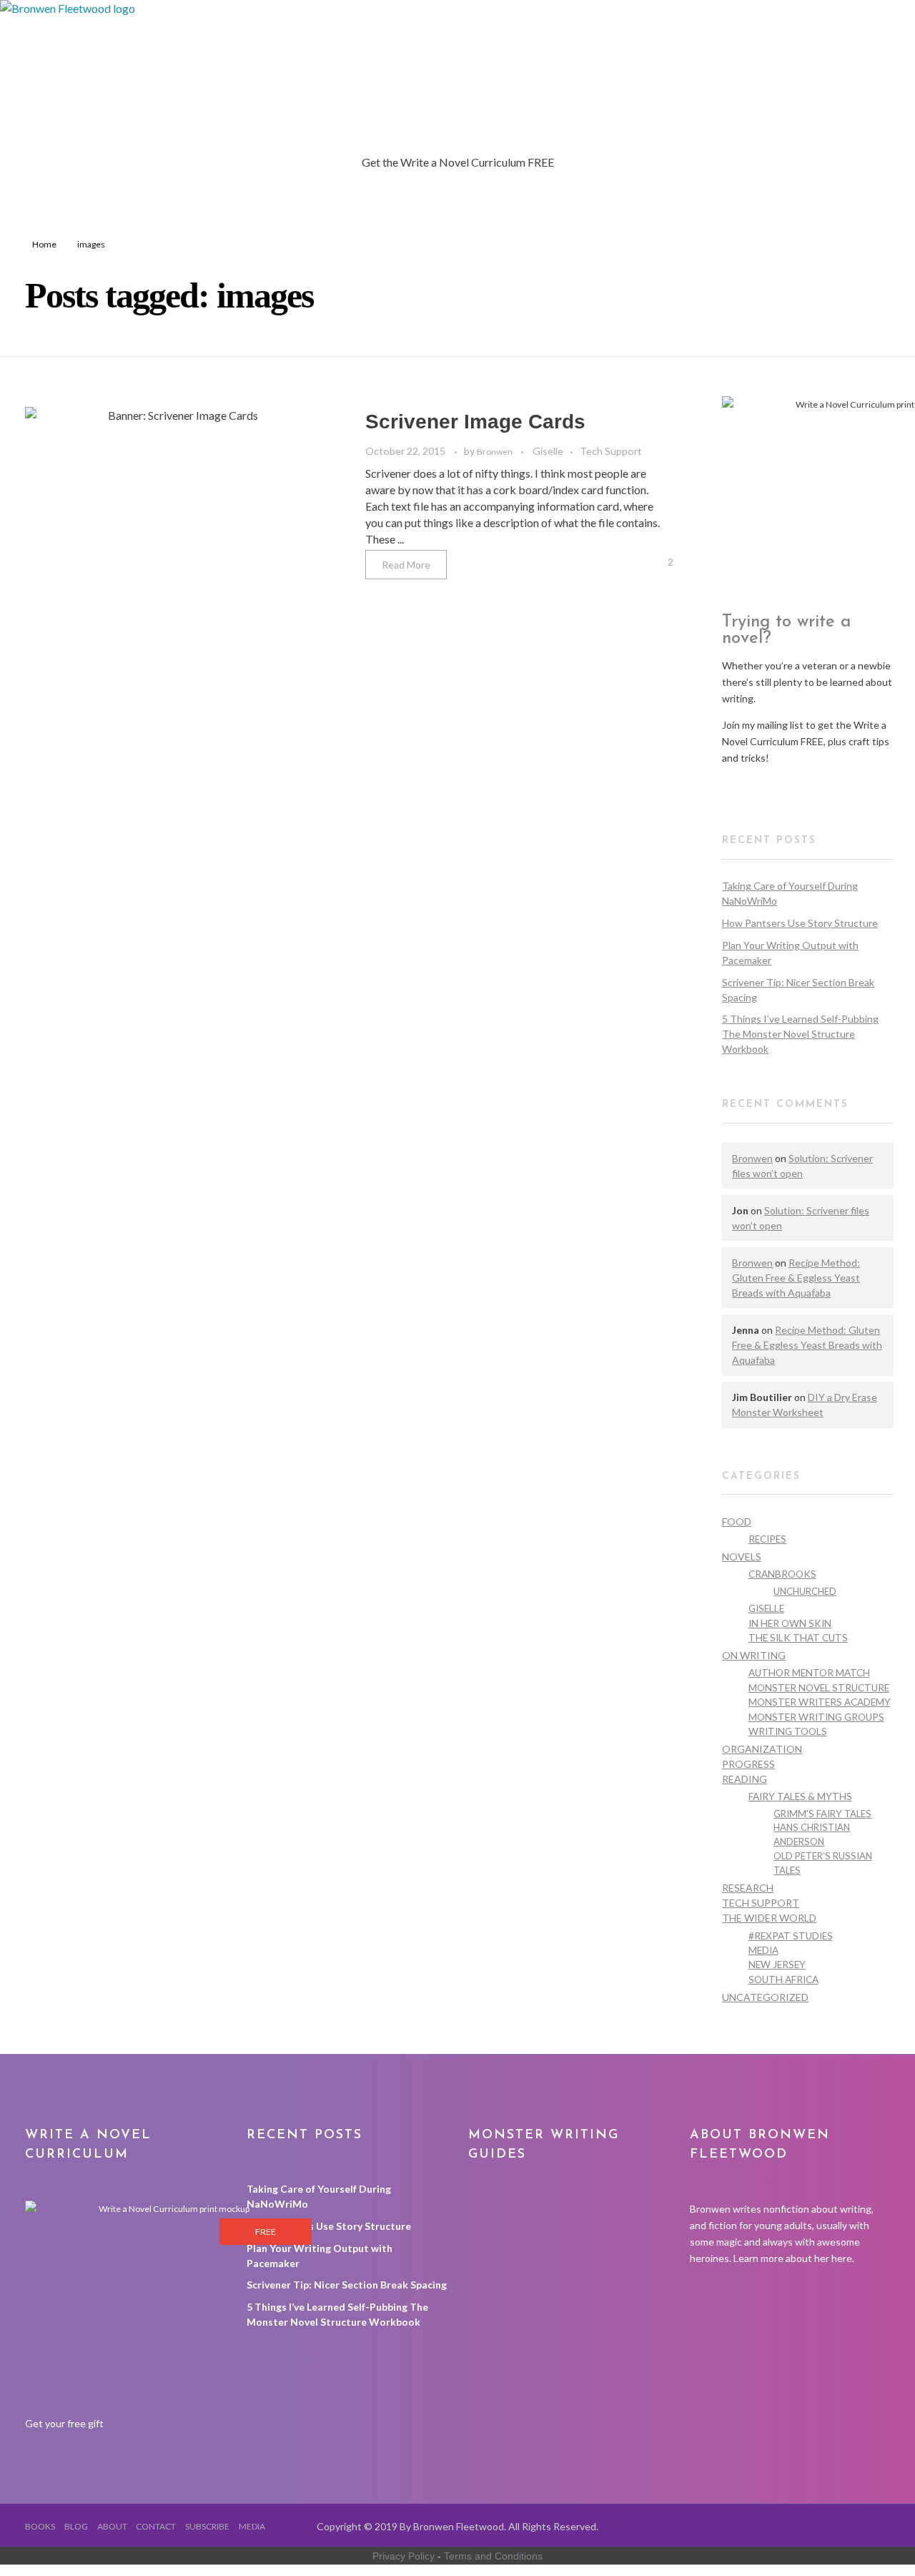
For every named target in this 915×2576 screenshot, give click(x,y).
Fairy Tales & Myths (800, 1796)
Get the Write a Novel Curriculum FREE (458, 162)
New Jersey (777, 1965)
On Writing (754, 1655)
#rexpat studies (791, 1936)
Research (748, 1888)
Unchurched (805, 1591)
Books (40, 2526)
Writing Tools (788, 1731)
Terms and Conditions (493, 2556)
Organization (762, 1749)
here (842, 2258)
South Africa (783, 1980)
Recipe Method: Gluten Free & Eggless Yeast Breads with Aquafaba (796, 1278)
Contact (156, 2526)
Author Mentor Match (809, 1673)
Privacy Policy (404, 2556)
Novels (742, 1557)
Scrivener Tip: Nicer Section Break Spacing (347, 2285)
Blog (76, 2526)
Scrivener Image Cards (475, 422)
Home (44, 244)
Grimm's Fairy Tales (822, 1814)
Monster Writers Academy (820, 1702)
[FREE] (168, 2307)
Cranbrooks (782, 1574)
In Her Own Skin (790, 1623)
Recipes (767, 1539)
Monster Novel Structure (819, 1688)
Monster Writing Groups (816, 1717)
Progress (748, 1764)
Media (763, 1950)
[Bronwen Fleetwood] (286, 77)
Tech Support (611, 451)
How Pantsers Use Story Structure (800, 923)
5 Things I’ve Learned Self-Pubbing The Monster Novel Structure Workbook (800, 1034)
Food (737, 1521)
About (112, 2526)
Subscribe (207, 2526)
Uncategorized (765, 1997)
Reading (745, 1779)
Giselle (548, 451)
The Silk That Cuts (798, 1638)
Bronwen (495, 452)
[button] (761, 784)
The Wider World (769, 1918)
